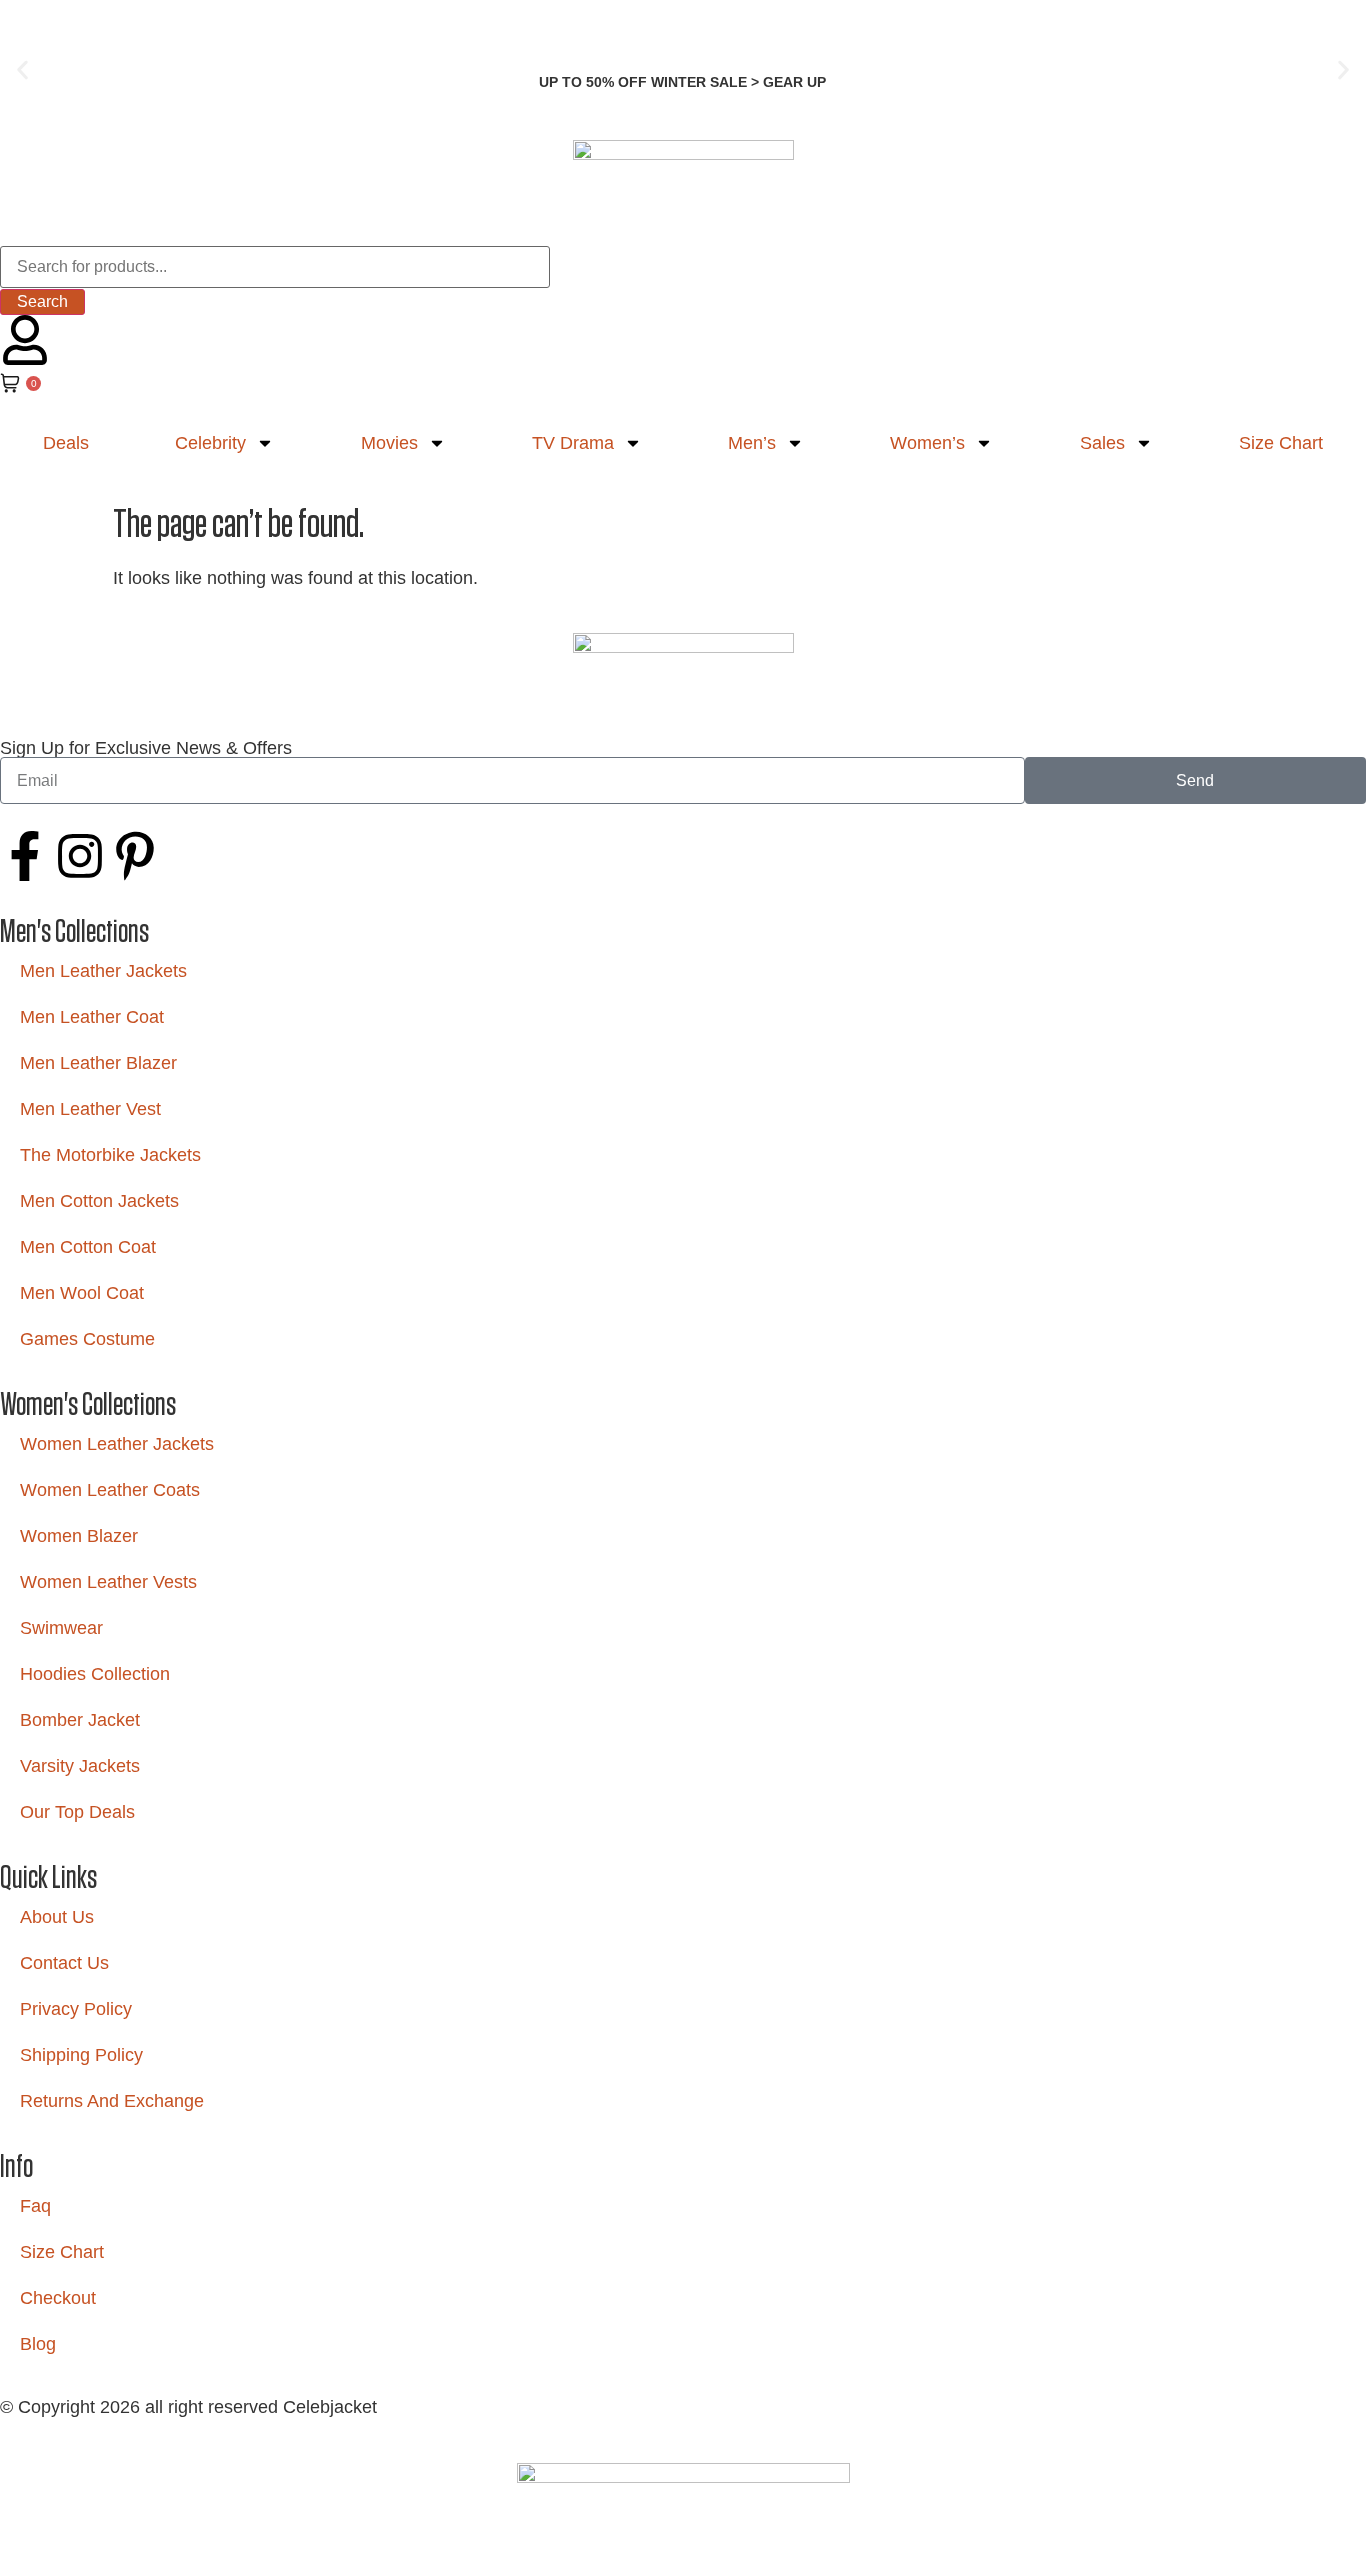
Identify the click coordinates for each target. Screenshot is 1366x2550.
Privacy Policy (76, 2009)
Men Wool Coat (82, 1293)
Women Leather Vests (108, 1582)
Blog (38, 2344)
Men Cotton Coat (88, 1247)
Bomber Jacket (80, 1720)
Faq (35, 2206)
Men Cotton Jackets (99, 1201)
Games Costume (87, 1339)
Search (42, 301)
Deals (66, 443)
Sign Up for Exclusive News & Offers (146, 748)
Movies (389, 443)
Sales (1102, 443)
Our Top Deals (77, 1812)
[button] (22, 70)
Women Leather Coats (110, 1490)
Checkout (58, 2298)
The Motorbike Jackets (110, 1155)
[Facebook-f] (25, 856)
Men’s (752, 443)
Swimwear (61, 1628)
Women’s (927, 443)
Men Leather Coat (92, 1017)
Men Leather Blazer (98, 1063)
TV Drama (573, 443)
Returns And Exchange (112, 2101)
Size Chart (1281, 443)
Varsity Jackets (80, 1766)
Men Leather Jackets (103, 971)
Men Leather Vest (90, 1109)
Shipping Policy (81, 2055)
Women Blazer (79, 1536)
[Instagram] (80, 856)
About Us (57, 1917)
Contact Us (64, 1963)
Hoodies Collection (95, 1674)
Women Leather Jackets (117, 1444)
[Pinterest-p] (135, 856)
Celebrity (210, 443)
